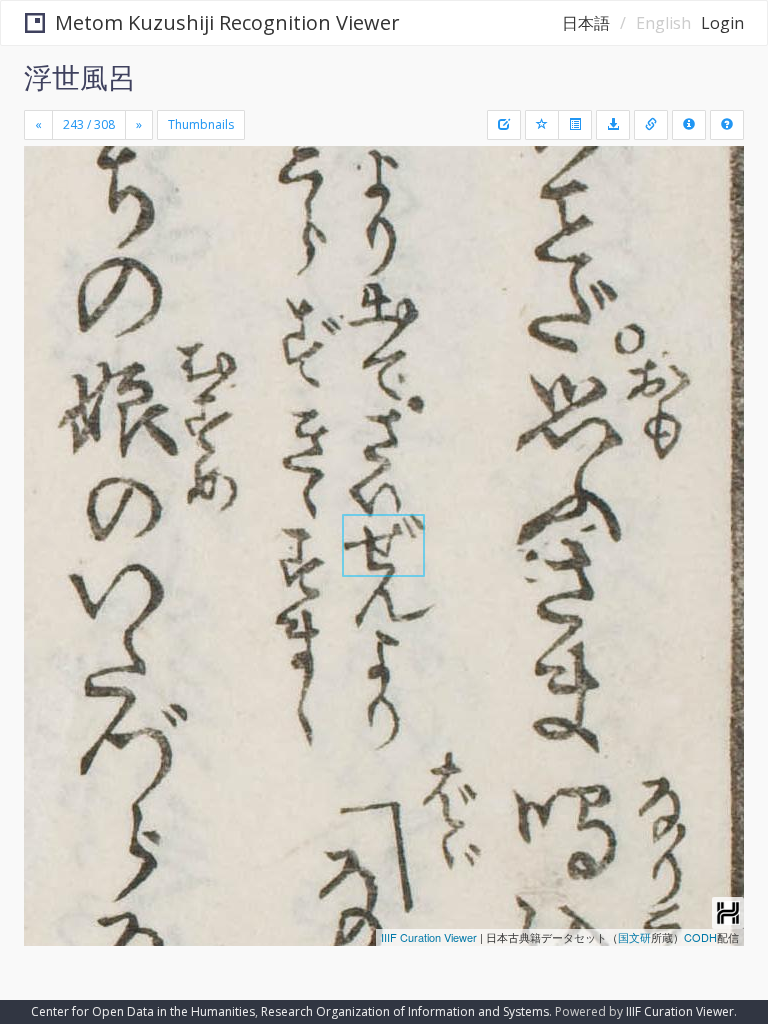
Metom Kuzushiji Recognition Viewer (227, 22)
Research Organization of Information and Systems (405, 1011)
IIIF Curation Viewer (429, 937)
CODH (700, 937)
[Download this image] (613, 125)
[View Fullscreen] (51, 247)
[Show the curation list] (575, 125)
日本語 (586, 23)
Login (722, 23)
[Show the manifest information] (689, 125)
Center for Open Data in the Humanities (143, 1011)
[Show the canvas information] (651, 125)
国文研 (634, 937)
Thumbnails (201, 124)
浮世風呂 (80, 77)
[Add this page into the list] (542, 125)
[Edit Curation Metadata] (504, 125)
